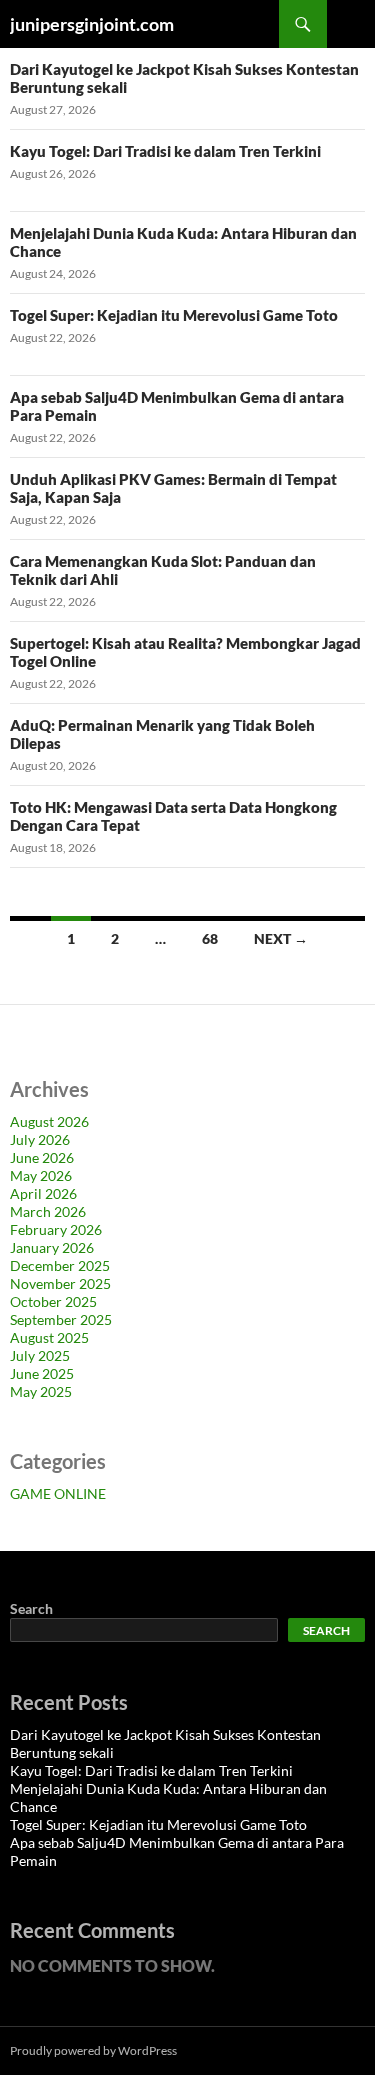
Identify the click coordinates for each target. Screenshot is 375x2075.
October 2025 (53, 1301)
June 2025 (42, 1373)
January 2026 (52, 1247)
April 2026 (43, 1193)
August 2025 (49, 1337)
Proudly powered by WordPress (93, 2050)
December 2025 (60, 1265)
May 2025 (41, 1391)
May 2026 (41, 1175)
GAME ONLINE (58, 1493)
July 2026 (40, 1139)
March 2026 (48, 1211)
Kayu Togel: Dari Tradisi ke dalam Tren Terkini (165, 151)
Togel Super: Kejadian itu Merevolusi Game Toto (174, 315)
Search (31, 1608)
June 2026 (42, 1157)
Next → (281, 938)
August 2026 (49, 1121)
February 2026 (56, 1229)
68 (210, 938)
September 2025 (61, 1319)
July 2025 (40, 1355)
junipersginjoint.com (92, 24)
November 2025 (60, 1283)
